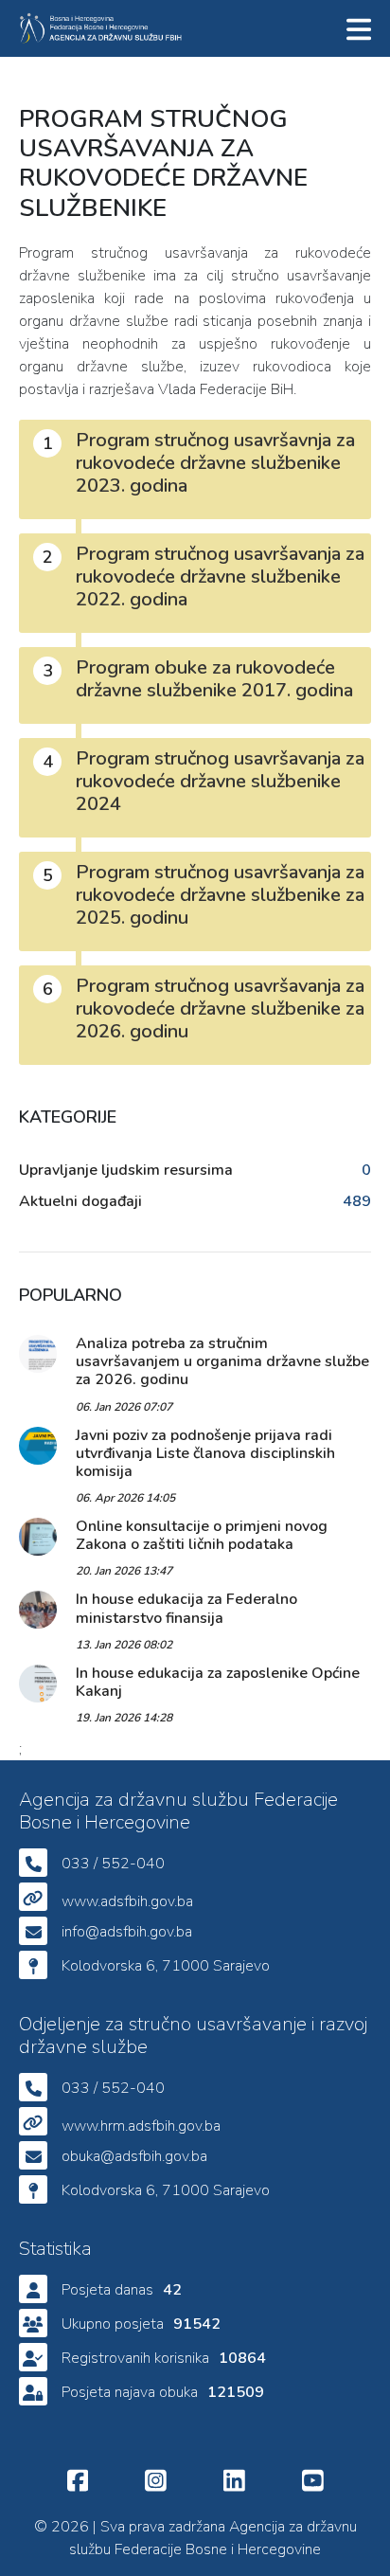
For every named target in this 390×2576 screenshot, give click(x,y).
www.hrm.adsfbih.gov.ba (141, 2126)
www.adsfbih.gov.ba (127, 1901)
